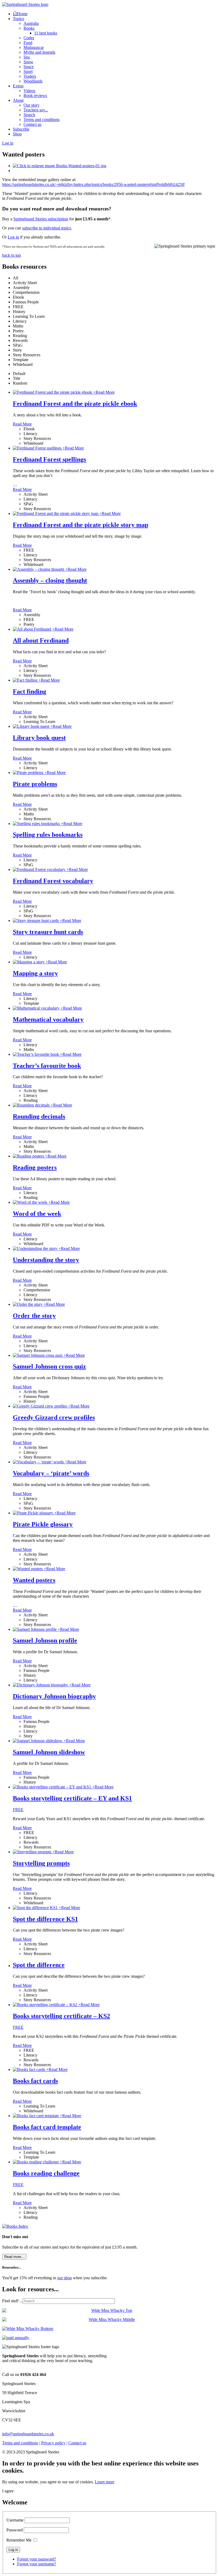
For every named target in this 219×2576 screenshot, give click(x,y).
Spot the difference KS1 (45, 1919)
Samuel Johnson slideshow (49, 1752)
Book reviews (35, 95)
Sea (27, 57)
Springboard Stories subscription (41, 219)
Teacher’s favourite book (47, 1066)
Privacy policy (53, 2443)
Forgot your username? (37, 2564)
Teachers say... (36, 110)
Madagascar (34, 47)
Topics (18, 19)
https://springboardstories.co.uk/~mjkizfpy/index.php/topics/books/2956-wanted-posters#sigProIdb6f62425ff (93, 184)
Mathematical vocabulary (48, 1019)
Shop (17, 134)
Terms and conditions (42, 120)
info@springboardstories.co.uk (28, 2434)
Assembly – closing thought (50, 580)
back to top (11, 255)
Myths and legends (39, 52)
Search (29, 115)
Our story (32, 105)
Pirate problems (35, 784)
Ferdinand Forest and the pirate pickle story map (81, 525)
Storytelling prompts (41, 1863)
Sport (28, 71)
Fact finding (30, 691)
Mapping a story (35, 973)
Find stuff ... (12, 2301)
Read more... (14, 2257)
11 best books (46, 33)
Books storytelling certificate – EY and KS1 (72, 1798)
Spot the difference (39, 1965)
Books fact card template (47, 2127)
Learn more (105, 2482)
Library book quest (39, 738)
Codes (29, 38)
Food (28, 43)
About (18, 100)
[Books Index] (15, 2226)
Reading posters (35, 1167)
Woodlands (33, 81)
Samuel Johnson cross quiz (49, 1366)
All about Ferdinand (41, 640)
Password (15, 2530)
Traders (30, 76)
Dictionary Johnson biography (54, 1696)
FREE (18, 1810)
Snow (28, 62)
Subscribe (21, 129)
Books (29, 28)
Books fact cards (35, 2081)
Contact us (32, 124)
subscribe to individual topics (47, 228)
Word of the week (37, 1214)
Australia (31, 23)
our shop (64, 2278)
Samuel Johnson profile (45, 1640)
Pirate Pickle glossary (43, 1524)
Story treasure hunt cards (48, 932)
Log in (13, 237)
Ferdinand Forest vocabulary (53, 881)
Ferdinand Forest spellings (49, 459)
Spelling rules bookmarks (48, 835)
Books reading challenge (46, 2173)
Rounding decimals (39, 1116)
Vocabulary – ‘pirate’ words (51, 1473)
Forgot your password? (37, 2559)
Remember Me (19, 2540)
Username (15, 2520)
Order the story (34, 1316)
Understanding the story (46, 1260)
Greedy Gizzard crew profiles (54, 1417)
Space (29, 67)
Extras (18, 86)
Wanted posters (34, 1580)
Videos (29, 91)
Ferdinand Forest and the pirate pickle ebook (75, 404)
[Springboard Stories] (25, 4)
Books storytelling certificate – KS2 (61, 2016)
